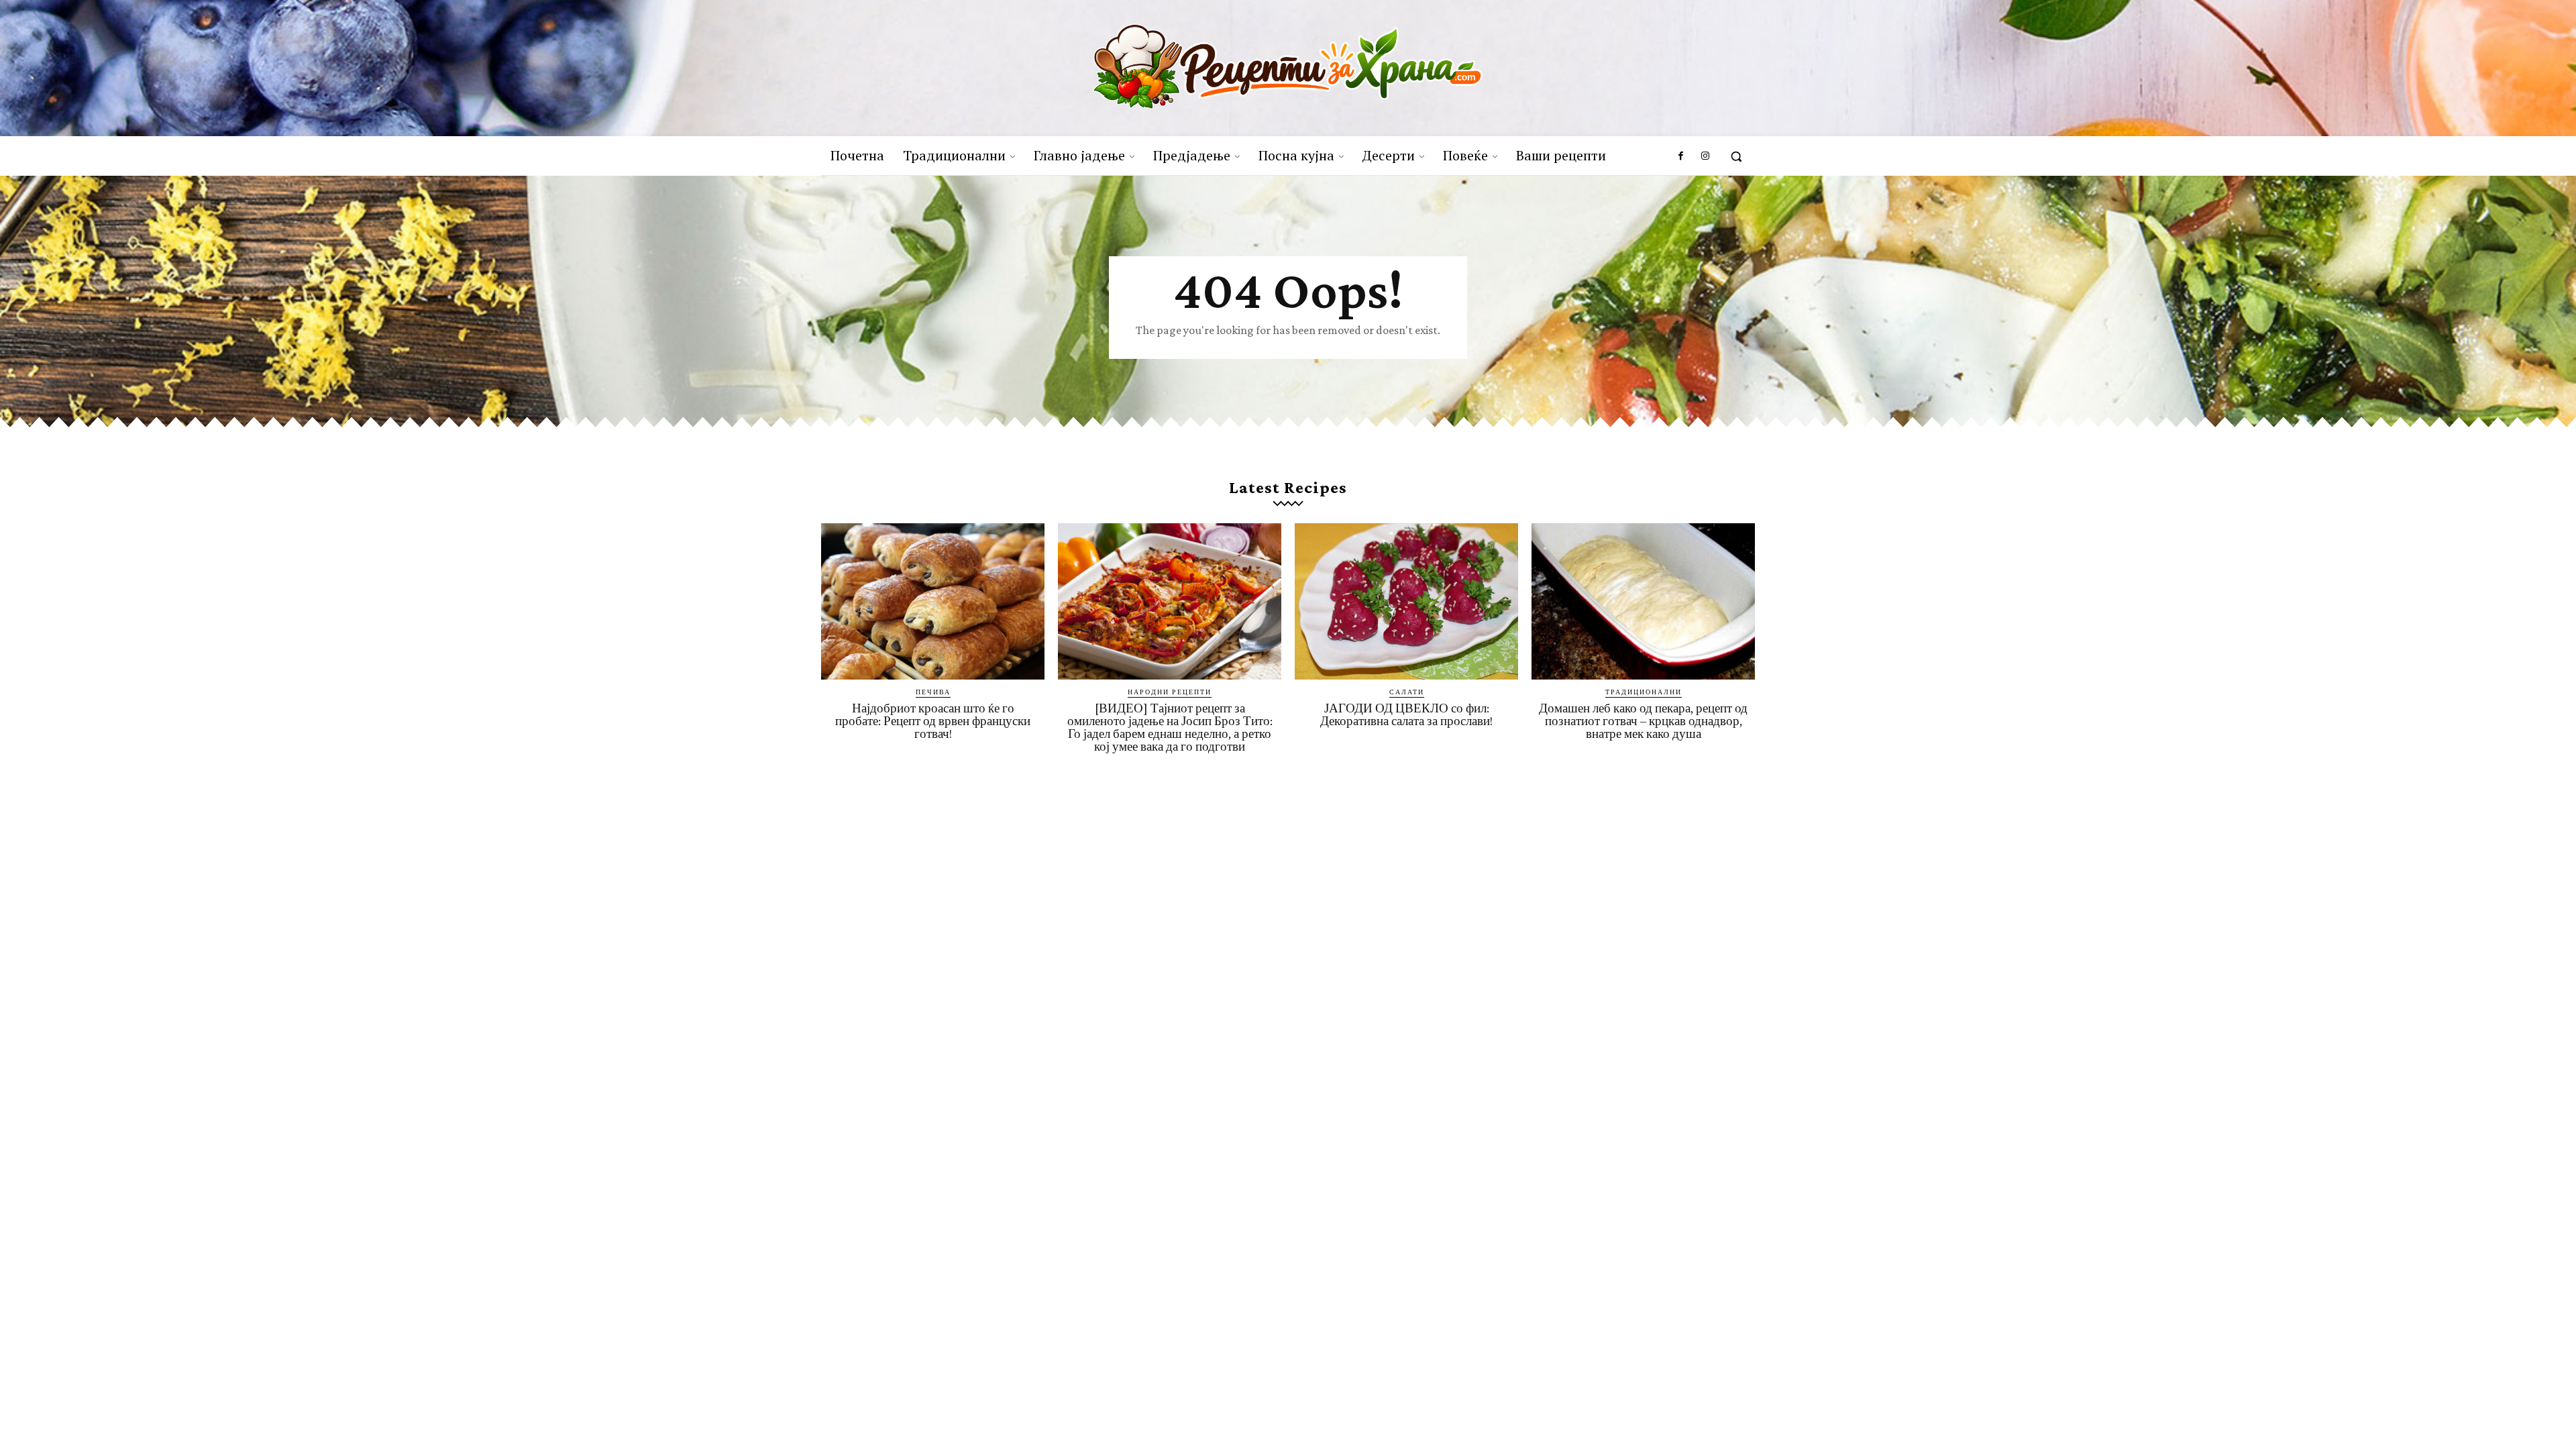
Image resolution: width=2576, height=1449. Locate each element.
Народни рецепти (1170, 692)
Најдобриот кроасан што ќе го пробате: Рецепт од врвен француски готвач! (933, 721)
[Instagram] (1705, 156)
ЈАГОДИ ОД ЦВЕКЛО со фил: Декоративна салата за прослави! (1406, 714)
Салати (1407, 692)
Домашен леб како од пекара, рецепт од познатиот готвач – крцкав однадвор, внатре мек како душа (1643, 721)
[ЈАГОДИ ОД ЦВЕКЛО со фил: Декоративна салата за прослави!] (1406, 601)
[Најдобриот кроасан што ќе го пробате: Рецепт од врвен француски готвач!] (933, 601)
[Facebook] (1680, 156)
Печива (933, 692)
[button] (1736, 156)
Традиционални (1644, 692)
